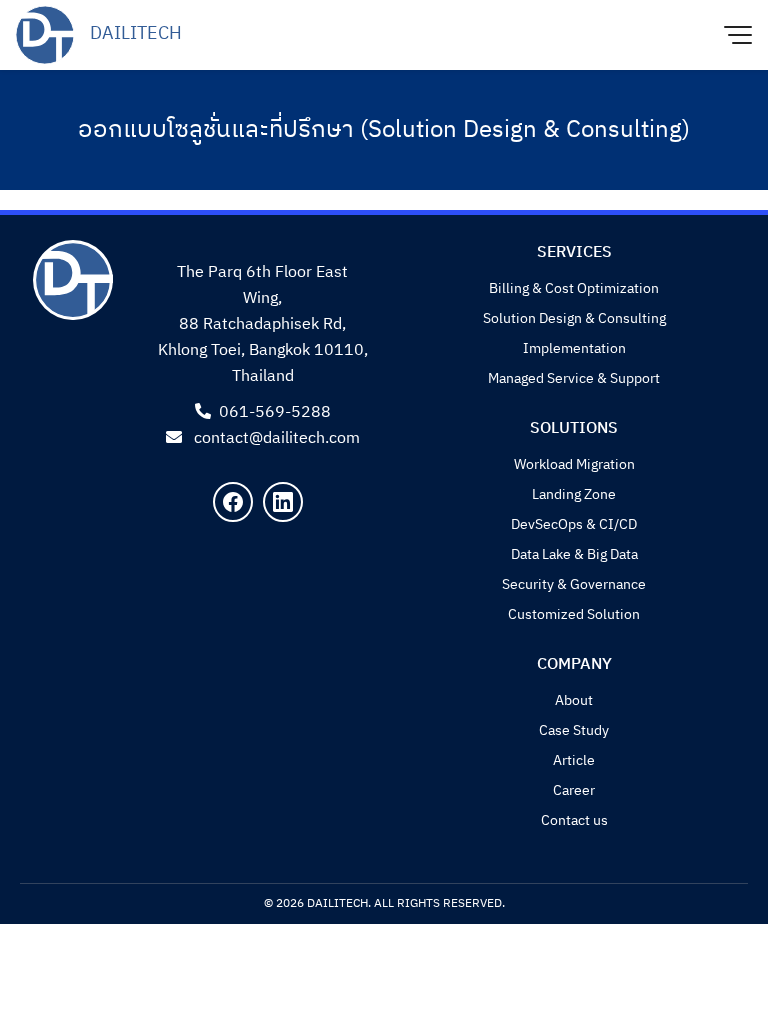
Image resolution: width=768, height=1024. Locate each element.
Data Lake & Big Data (574, 554)
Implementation (574, 348)
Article (574, 760)
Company (574, 664)
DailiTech (136, 34)
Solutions (574, 428)
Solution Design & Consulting (574, 318)
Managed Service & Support (574, 378)
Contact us (574, 820)
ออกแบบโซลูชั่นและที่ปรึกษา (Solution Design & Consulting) (384, 130)
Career (574, 790)
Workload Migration (574, 464)
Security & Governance (574, 584)
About (574, 700)
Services (574, 252)
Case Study (574, 730)
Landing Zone (574, 494)
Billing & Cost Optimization (574, 288)
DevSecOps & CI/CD (574, 524)
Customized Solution (574, 614)
